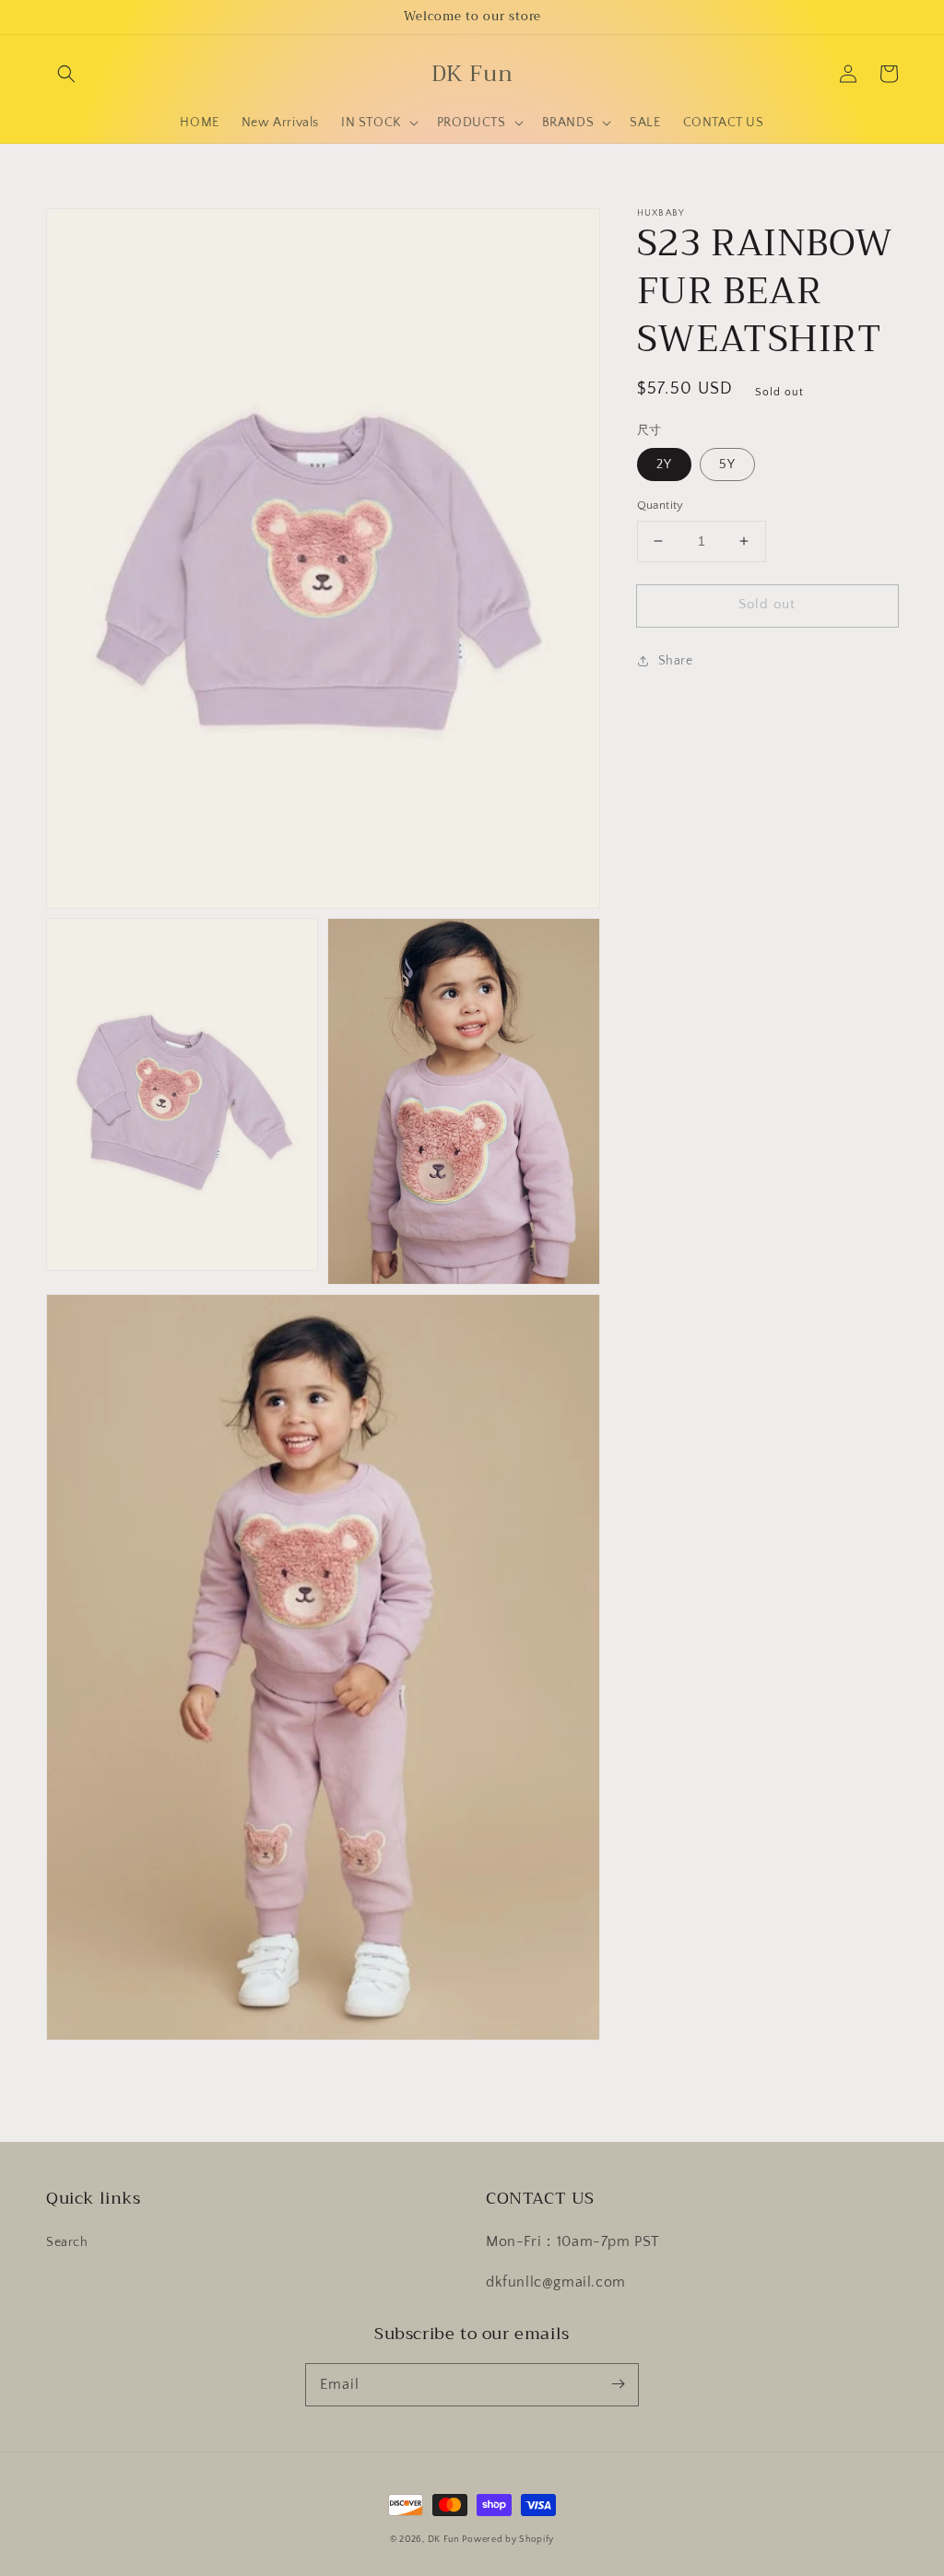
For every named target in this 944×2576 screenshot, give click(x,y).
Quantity (661, 505)
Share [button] (676, 661)
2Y (664, 465)
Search (67, 2242)
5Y (727, 465)
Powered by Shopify (508, 2540)
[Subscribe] (618, 2384)
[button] (66, 74)
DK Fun (443, 2540)
